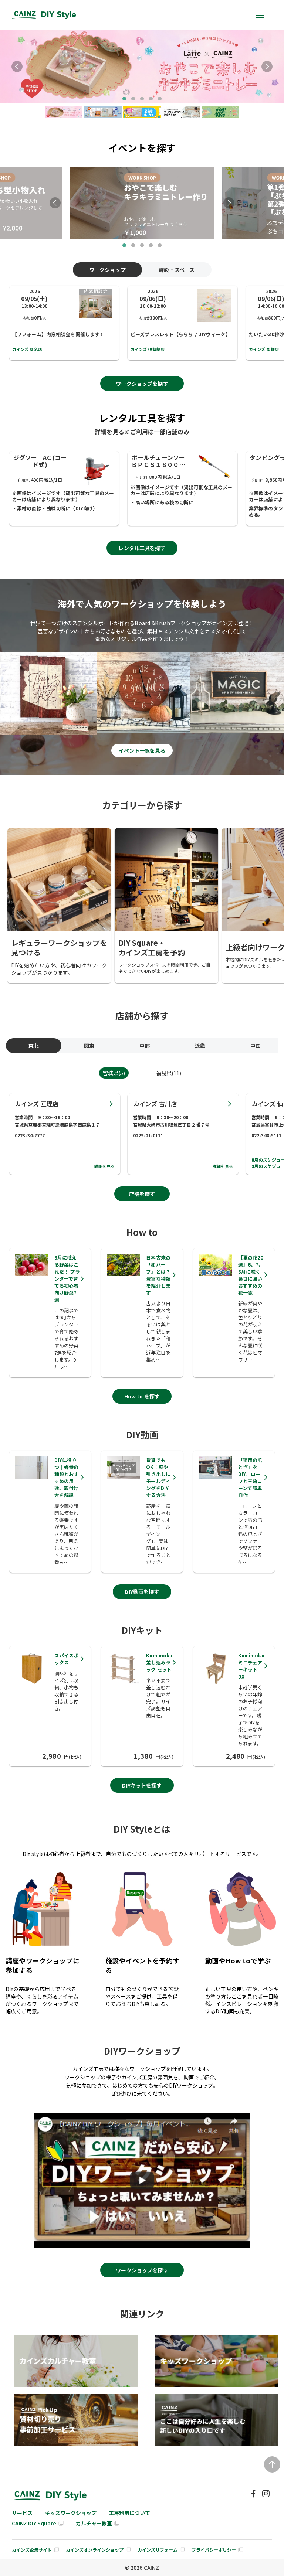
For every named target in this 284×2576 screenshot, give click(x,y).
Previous (17, 67)
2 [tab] (133, 99)
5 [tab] (160, 99)
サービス (22, 2513)
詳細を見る (105, 1166)
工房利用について (129, 2513)
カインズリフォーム (158, 2550)
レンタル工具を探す (142, 548)
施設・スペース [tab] (177, 270)
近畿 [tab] (200, 1046)
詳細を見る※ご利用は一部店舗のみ (142, 432)
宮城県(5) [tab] (114, 1073)
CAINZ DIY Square (34, 2523)
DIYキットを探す (142, 1785)
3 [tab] (142, 99)
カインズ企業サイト (32, 2550)
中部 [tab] (145, 1046)
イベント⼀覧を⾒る (142, 750)
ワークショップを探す (142, 384)
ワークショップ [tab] (107, 270)
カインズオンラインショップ (95, 2550)
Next (267, 67)
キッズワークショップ (71, 2513)
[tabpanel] (142, 67)
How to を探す (142, 1396)
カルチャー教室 (94, 2523)
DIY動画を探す (142, 1592)
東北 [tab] (34, 1046)
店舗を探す (142, 1194)
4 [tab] (151, 99)
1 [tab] (124, 99)
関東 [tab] (89, 1046)
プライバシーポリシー (214, 2550)
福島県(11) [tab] (169, 1073)
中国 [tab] (256, 1046)
